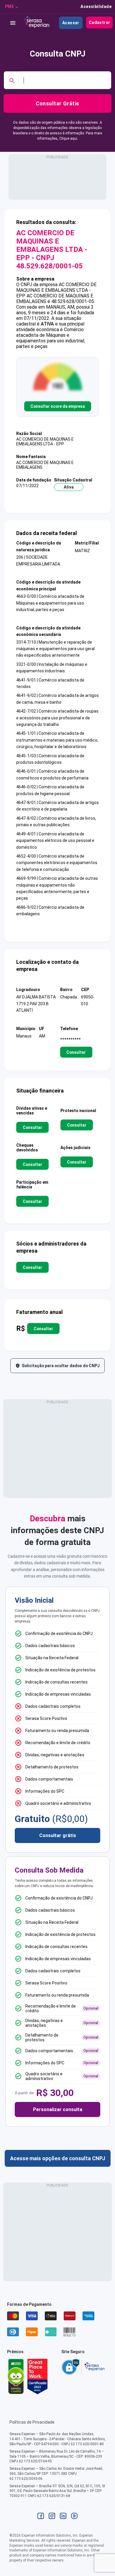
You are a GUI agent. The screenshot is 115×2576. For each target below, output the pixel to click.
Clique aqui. (69, 138)
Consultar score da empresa (58, 406)
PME (9, 7)
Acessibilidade (96, 7)
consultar (76, 1052)
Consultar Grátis (57, 103)
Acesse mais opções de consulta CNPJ (58, 2158)
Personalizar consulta (58, 2109)
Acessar (71, 23)
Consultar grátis (58, 1835)
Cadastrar (100, 22)
